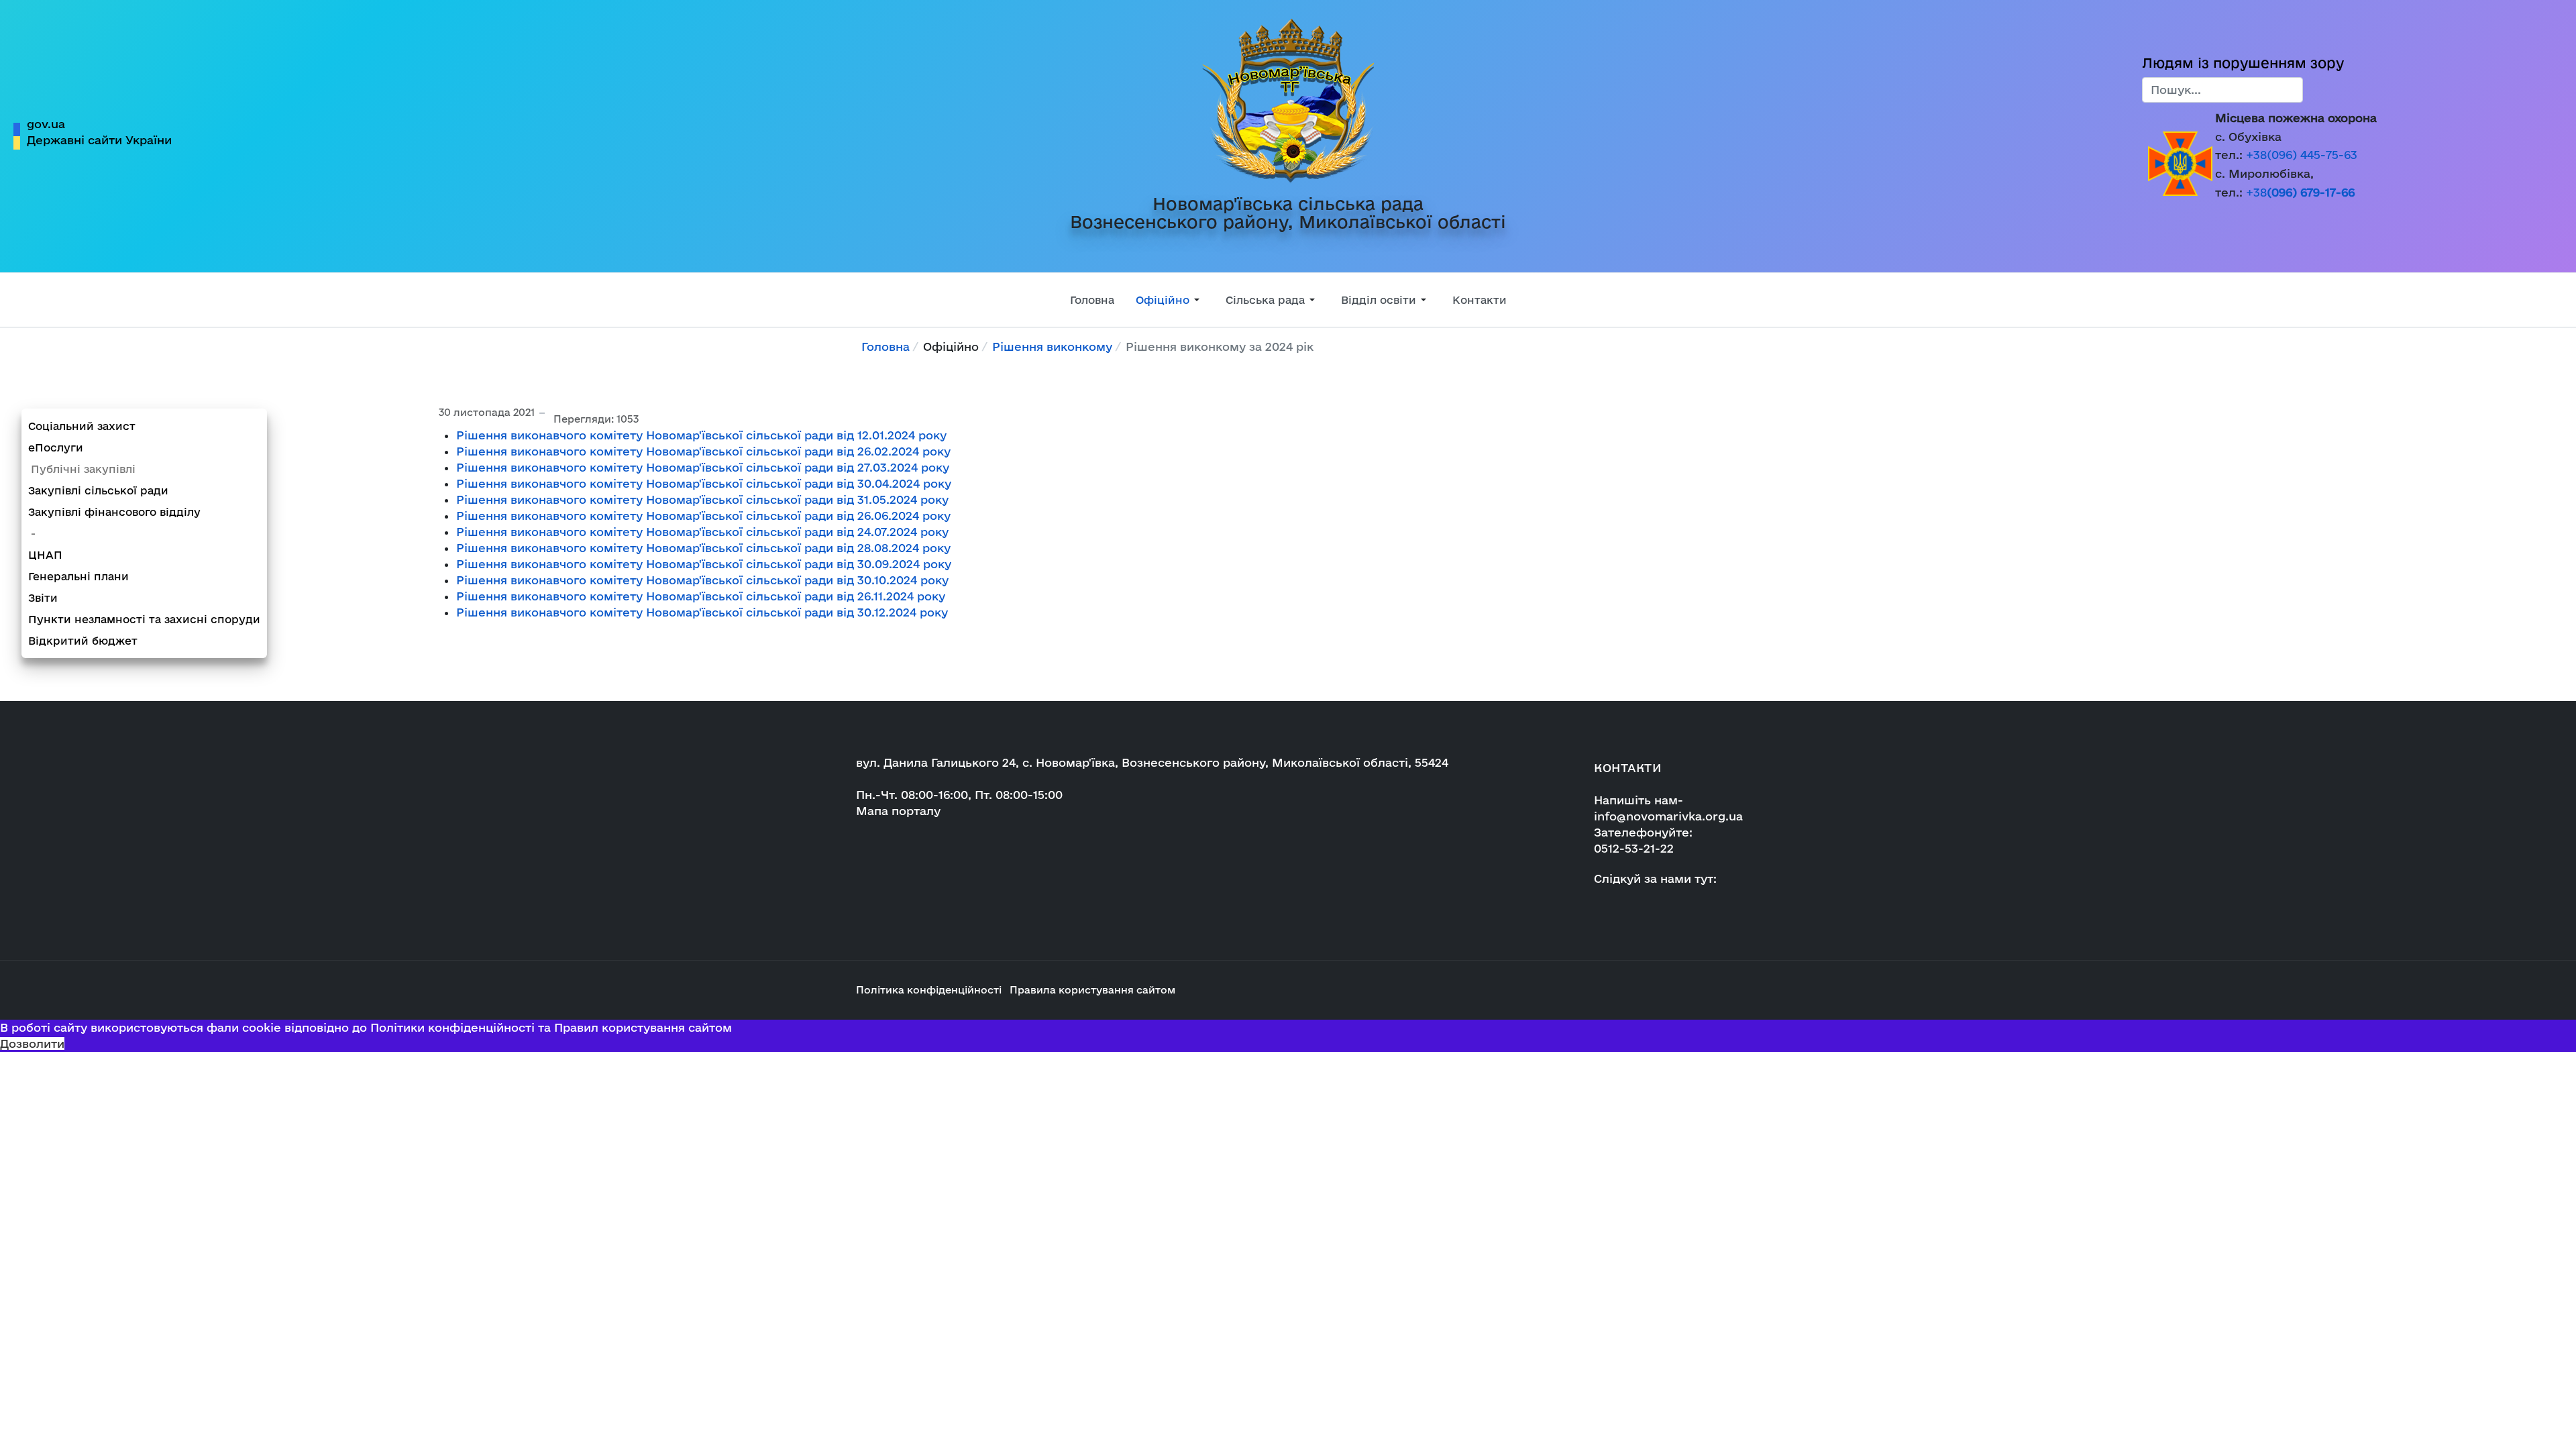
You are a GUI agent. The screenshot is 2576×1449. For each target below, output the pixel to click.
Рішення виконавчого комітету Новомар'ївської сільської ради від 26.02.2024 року (703, 451)
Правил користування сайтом (643, 1027)
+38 (2300, 192)
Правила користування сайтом (1092, 990)
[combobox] (2222, 90)
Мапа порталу (898, 811)
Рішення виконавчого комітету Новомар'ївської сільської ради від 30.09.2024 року (704, 564)
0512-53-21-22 (1634, 848)
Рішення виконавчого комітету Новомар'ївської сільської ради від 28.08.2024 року (703, 548)
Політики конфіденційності (452, 1027)
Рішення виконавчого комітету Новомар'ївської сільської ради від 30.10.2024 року (702, 580)
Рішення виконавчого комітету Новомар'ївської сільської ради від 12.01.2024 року (701, 435)
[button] (1170, 300)
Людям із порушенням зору (2243, 63)
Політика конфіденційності (929, 990)
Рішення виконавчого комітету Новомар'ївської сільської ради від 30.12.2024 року (702, 612)
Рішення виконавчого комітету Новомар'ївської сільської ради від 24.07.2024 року (702, 532)
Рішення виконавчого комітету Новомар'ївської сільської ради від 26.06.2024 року (703, 516)
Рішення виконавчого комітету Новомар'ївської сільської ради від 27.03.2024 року (703, 467)
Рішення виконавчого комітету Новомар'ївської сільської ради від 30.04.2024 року (704, 483)
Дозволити (32, 1043)
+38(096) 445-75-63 (2302, 155)
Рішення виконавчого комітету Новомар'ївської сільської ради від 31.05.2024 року (702, 499)
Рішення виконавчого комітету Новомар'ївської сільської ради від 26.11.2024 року (701, 596)
